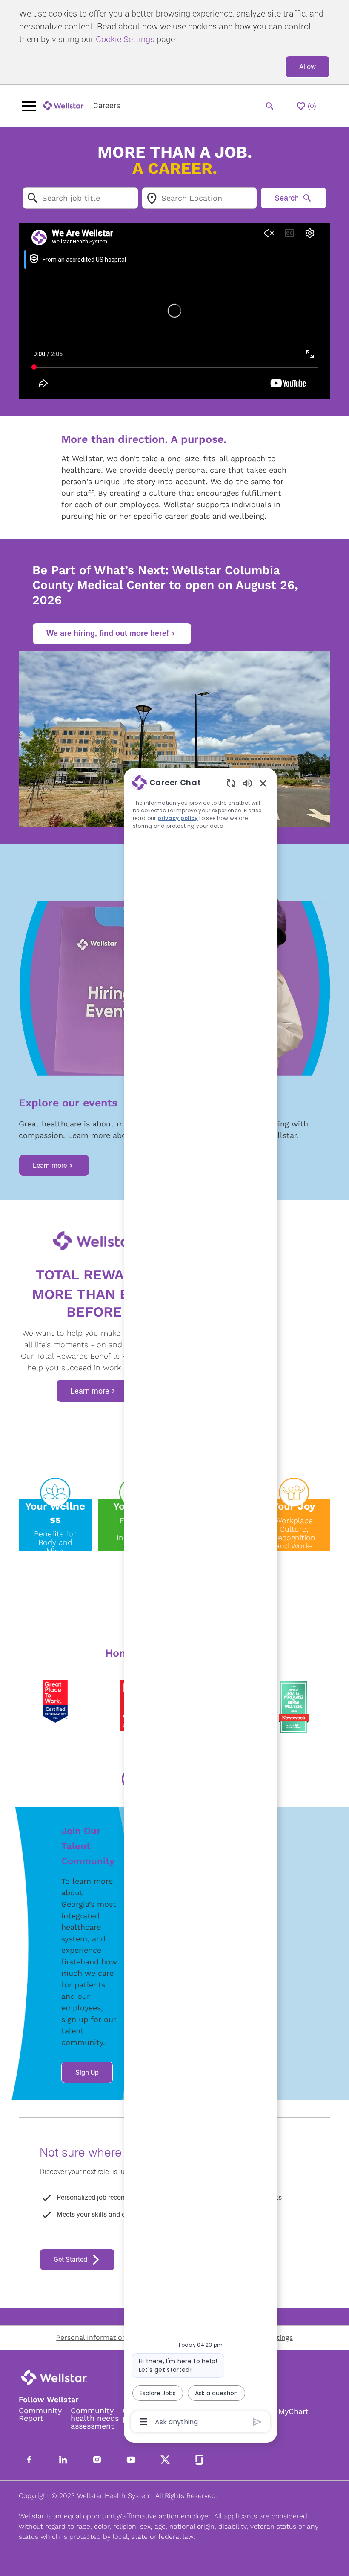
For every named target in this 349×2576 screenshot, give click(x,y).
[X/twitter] (165, 2460)
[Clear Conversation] (231, 783)
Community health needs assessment (95, 2418)
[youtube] (131, 2460)
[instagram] (97, 2460)
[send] (257, 2422)
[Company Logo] (63, 106)
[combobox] (80, 198)
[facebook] (29, 2460)
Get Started (70, 2260)
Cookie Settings (125, 39)
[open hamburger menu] (29, 106)
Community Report (40, 2414)
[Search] (270, 106)
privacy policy (178, 818)
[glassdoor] (199, 2460)
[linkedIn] (63, 2460)
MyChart (293, 2411)
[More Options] (144, 2422)
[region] (200, 1601)
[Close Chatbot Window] (263, 783)
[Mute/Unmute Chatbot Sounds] (247, 783)
